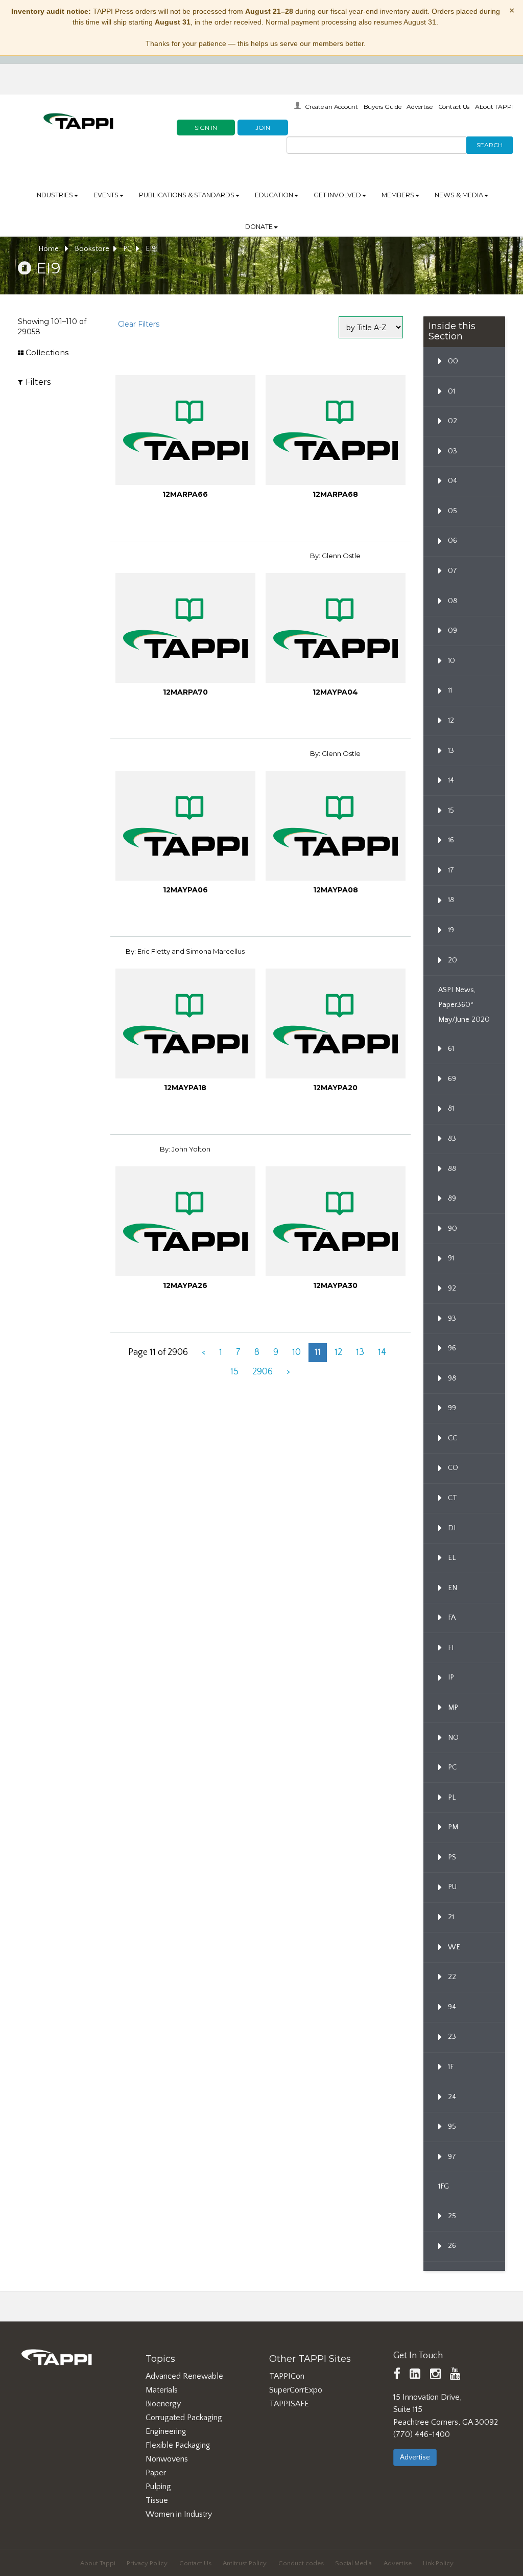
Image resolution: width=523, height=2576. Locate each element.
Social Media (353, 2563)
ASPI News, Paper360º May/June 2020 (464, 1005)
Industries (54, 195)
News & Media (459, 195)
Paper (156, 2473)
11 (318, 1352)
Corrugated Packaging (184, 2418)
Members (398, 195)
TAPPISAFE (289, 2404)
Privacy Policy (147, 2563)
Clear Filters (139, 324)
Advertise (420, 107)
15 (234, 1372)
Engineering (166, 2431)
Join (263, 128)
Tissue (157, 2500)
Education (274, 195)
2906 (263, 1372)
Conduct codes (301, 2563)
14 (382, 1352)
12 (338, 1352)
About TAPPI (494, 107)
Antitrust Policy (245, 2563)
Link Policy (438, 2563)
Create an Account (331, 107)
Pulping (158, 2487)
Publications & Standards (187, 195)
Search (490, 145)
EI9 (151, 249)
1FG (444, 2187)
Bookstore (92, 249)
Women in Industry (179, 2514)
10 (296, 1352)
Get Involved (337, 195)
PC (127, 249)
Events (106, 195)
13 (360, 1352)
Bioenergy (163, 2404)
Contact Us (454, 107)
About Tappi (98, 2563)
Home (50, 249)
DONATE (259, 227)
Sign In (206, 128)
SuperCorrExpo (296, 2390)
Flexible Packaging (178, 2445)
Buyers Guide (383, 107)
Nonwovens (167, 2459)
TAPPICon (287, 2376)
